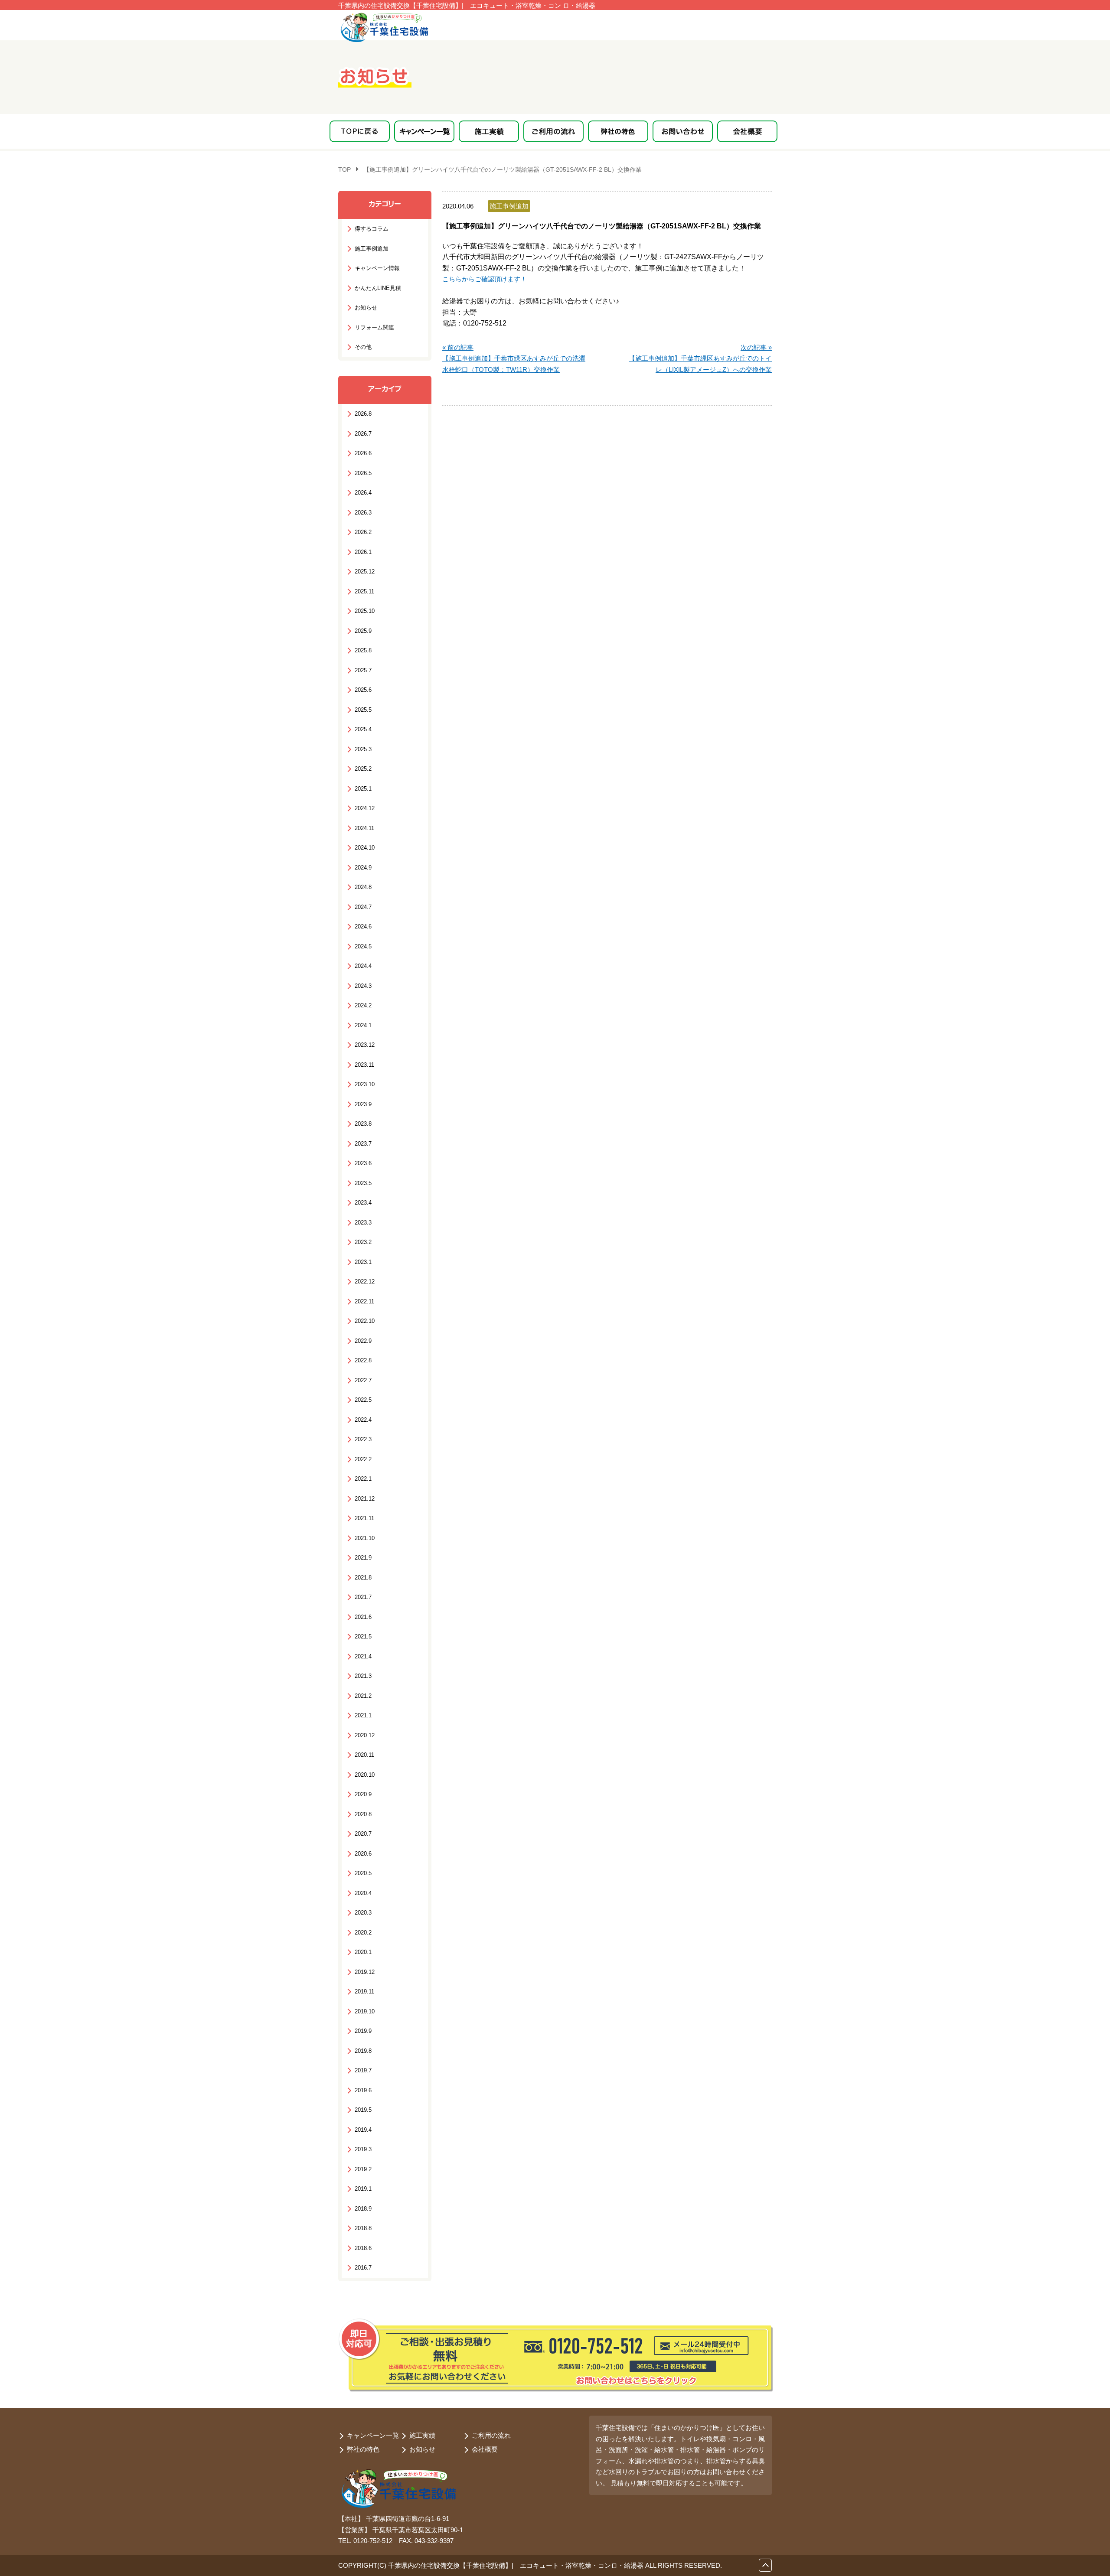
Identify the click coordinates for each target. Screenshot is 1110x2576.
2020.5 (363, 1873)
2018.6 (363, 2248)
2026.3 (363, 513)
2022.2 (363, 1459)
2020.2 (363, 1933)
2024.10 (365, 848)
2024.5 (363, 946)
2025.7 (363, 670)
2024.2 (363, 1005)
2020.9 (363, 1794)
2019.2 (363, 2169)
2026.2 (363, 532)
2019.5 (363, 2110)
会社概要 (485, 2449)
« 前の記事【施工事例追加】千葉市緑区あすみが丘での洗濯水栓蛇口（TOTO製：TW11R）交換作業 (514, 358)
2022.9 (363, 1341)
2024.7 (363, 907)
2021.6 (363, 1617)
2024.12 (365, 808)
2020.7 (363, 1834)
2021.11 (364, 1518)
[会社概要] (747, 131)
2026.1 (363, 552)
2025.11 (364, 591)
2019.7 (363, 2070)
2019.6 (363, 2090)
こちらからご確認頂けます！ (485, 279)
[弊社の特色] (618, 131)
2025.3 (363, 749)
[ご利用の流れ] (553, 131)
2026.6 (363, 453)
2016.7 (363, 2268)
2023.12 (365, 1045)
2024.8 (363, 887)
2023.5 (363, 1183)
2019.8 (363, 2051)
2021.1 (363, 1715)
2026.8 (363, 414)
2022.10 (365, 1321)
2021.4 (363, 1656)
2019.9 (363, 2031)
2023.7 (363, 1144)
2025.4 (363, 729)
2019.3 (363, 2149)
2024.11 (364, 828)
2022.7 (363, 1380)
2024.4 (363, 966)
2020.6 (363, 1854)
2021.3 (363, 1676)
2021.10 (365, 1538)
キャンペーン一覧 (373, 2435)
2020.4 (363, 1893)
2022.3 (363, 1439)
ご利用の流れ (491, 2435)
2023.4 (363, 1203)
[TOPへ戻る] (360, 131)
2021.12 (365, 1499)
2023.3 (363, 1223)
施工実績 (422, 2435)
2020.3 (363, 1913)
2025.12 (365, 572)
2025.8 (363, 650)
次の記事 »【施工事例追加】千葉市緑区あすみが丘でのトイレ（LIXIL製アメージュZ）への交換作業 (700, 358)
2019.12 (365, 1972)
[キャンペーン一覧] (424, 131)
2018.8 (363, 2228)
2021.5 (363, 1636)
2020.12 (365, 1735)
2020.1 (363, 1952)
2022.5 (363, 1400)
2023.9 (363, 1104)
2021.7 (363, 1597)
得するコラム (372, 229)
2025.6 (363, 690)
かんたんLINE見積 (378, 288)
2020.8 (363, 1814)
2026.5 (363, 473)
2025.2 (363, 769)
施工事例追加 (372, 249)
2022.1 (363, 1479)
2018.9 (363, 2209)
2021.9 (363, 1558)
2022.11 (364, 1301)
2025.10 (365, 611)
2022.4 (363, 1420)
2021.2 (363, 1696)
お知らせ (366, 308)
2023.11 (364, 1065)
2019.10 (365, 2011)
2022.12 (365, 1281)
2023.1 (363, 1262)
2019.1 (363, 2189)
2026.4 (363, 493)
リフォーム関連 (374, 327)
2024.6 (363, 927)
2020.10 (365, 1775)
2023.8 (363, 1124)
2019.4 (363, 2130)
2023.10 (365, 1084)
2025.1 (363, 789)
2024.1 (363, 1025)
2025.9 (363, 631)
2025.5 (363, 710)
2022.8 (363, 1360)
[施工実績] (489, 131)
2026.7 (363, 434)
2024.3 (363, 986)
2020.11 (364, 1755)
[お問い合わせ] (683, 131)
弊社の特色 (363, 2449)
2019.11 (364, 1991)
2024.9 (363, 868)
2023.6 (363, 1163)
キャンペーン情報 (377, 268)
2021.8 (363, 1578)
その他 (363, 347)
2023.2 (363, 1242)
